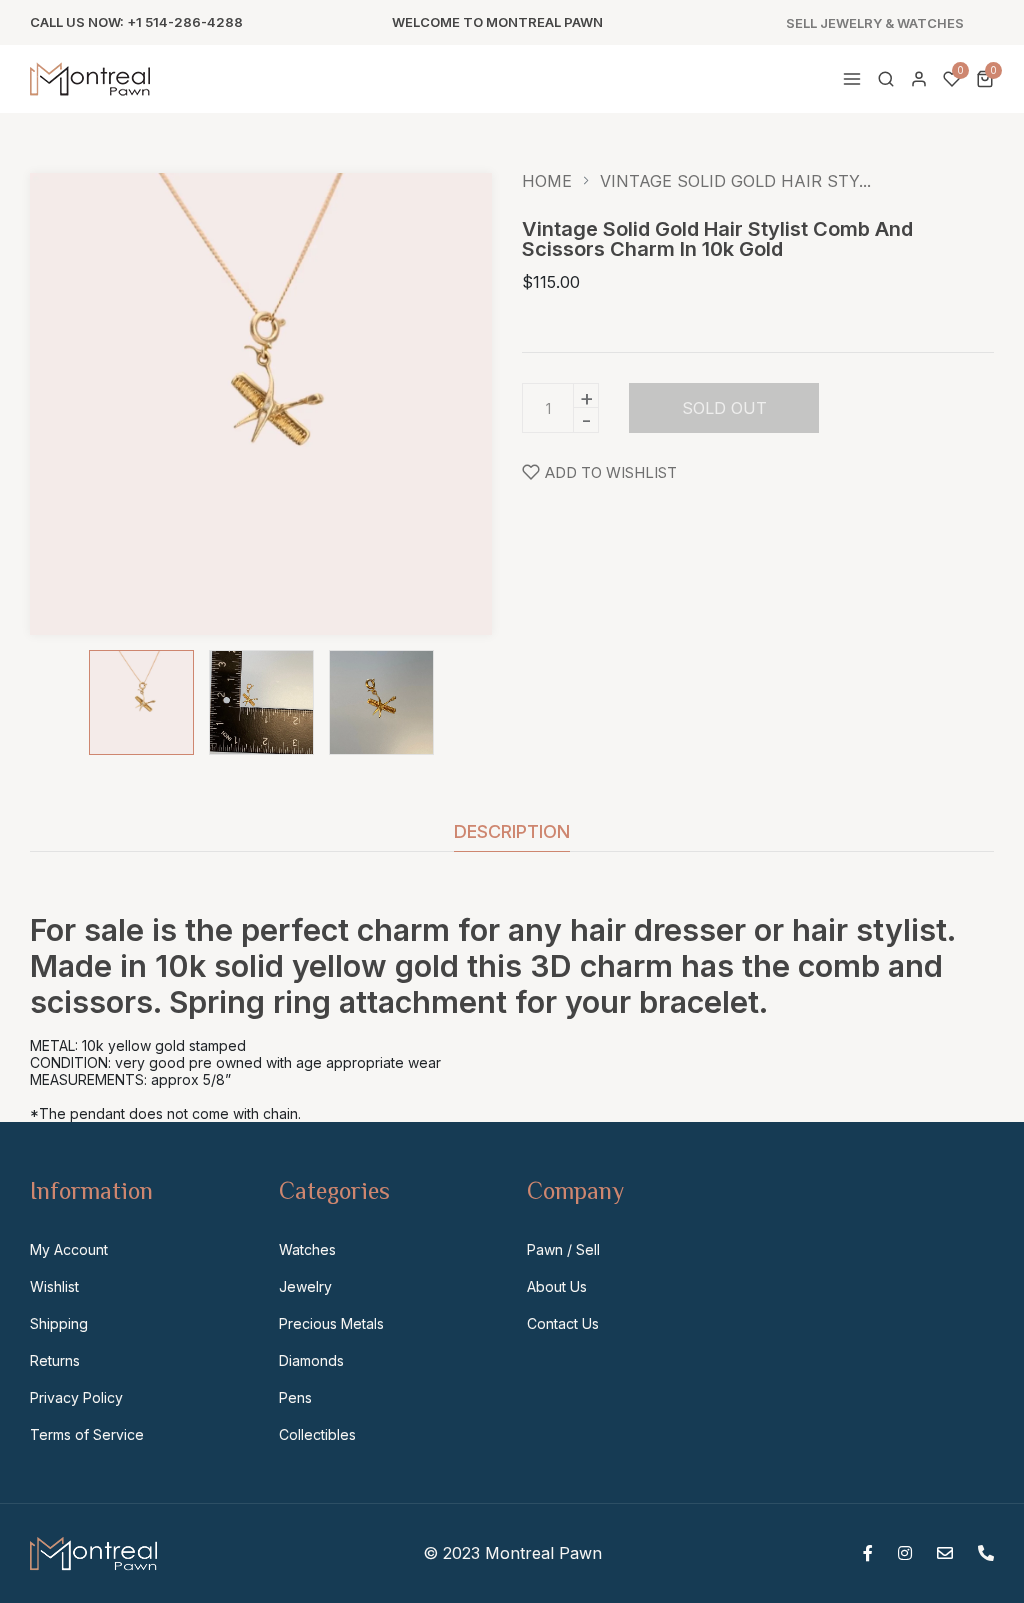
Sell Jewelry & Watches (875, 23)
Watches (307, 1249)
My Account (69, 1249)
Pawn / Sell (563, 1249)
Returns (55, 1360)
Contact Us (563, 1323)
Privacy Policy (76, 1397)
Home (547, 181)
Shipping (59, 1323)
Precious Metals (331, 1323)
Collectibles (317, 1434)
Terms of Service (87, 1434)
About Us (557, 1286)
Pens (295, 1397)
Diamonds (311, 1360)
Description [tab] (512, 832)
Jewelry (305, 1286)
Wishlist (54, 1286)
